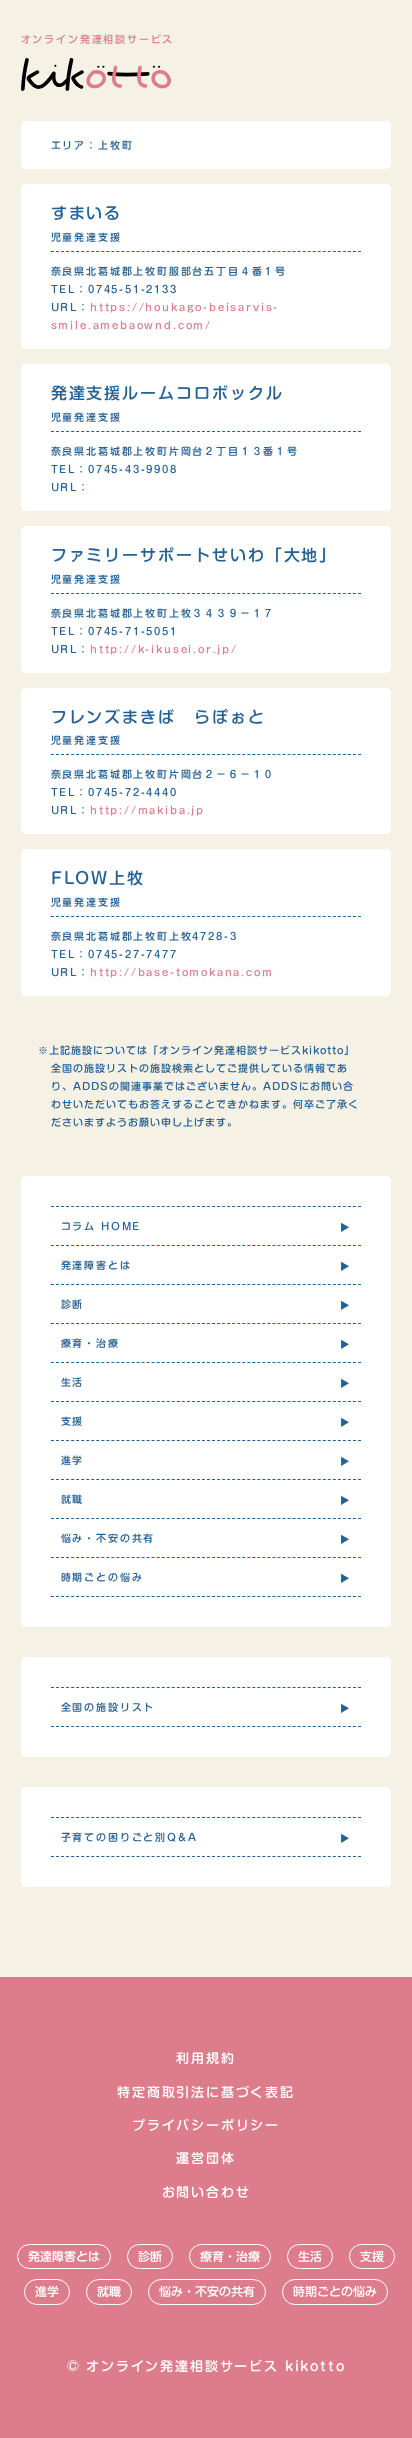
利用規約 (205, 2058)
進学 (47, 2291)
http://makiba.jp (147, 810)
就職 (109, 2291)
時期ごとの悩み (335, 2291)
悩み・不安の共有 (207, 2291)
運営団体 (205, 2158)
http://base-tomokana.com (182, 972)
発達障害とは (64, 2256)
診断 (150, 2256)
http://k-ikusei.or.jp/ (164, 649)
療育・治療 (230, 2256)
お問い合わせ (206, 2192)
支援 (372, 2256)
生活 (310, 2256)
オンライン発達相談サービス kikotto (215, 2366)
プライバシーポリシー (206, 2125)
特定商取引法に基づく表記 (206, 2092)
